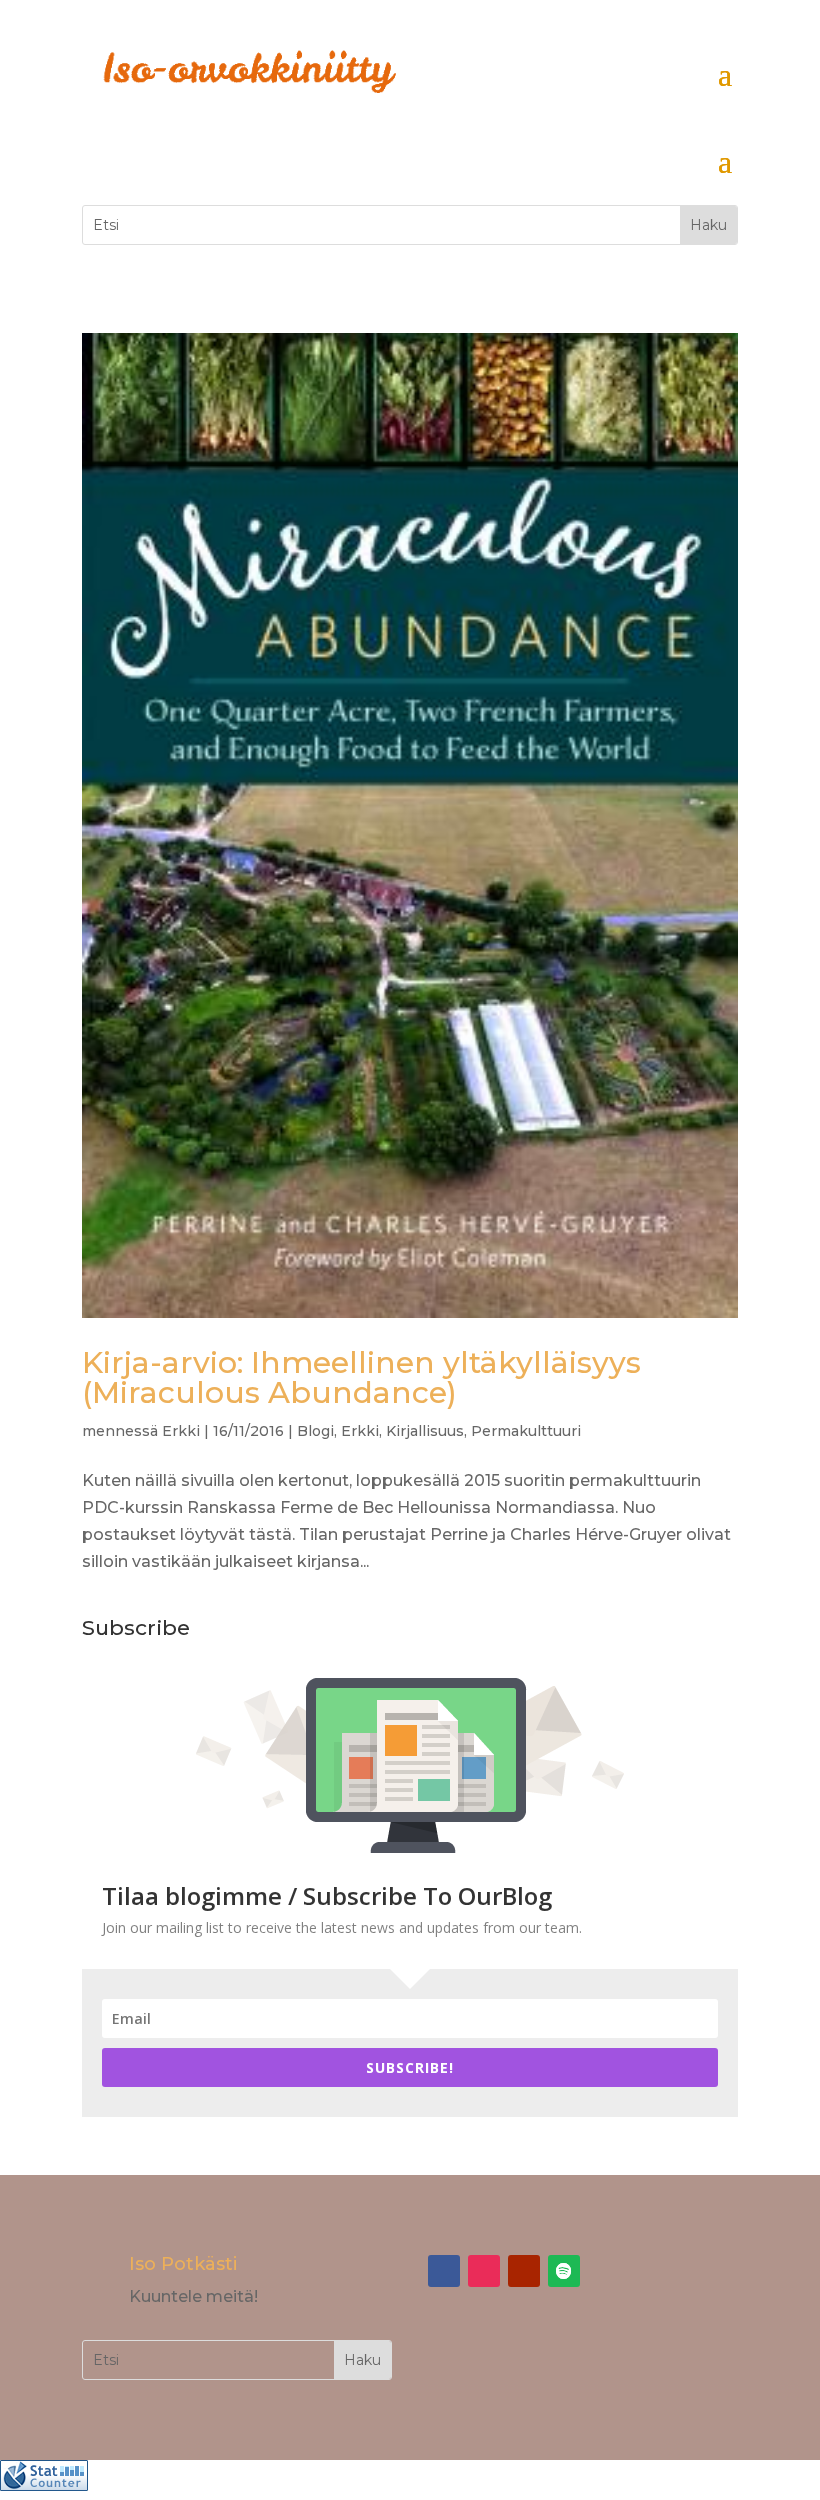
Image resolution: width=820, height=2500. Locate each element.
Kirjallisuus (425, 1431)
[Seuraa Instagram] (484, 2271)
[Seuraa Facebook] (444, 2271)
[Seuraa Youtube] (524, 2271)
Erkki (181, 1431)
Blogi (315, 1431)
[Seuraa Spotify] (564, 2271)
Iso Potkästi (183, 2264)
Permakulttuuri (526, 1431)
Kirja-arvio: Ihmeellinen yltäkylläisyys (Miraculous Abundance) (361, 1377)
